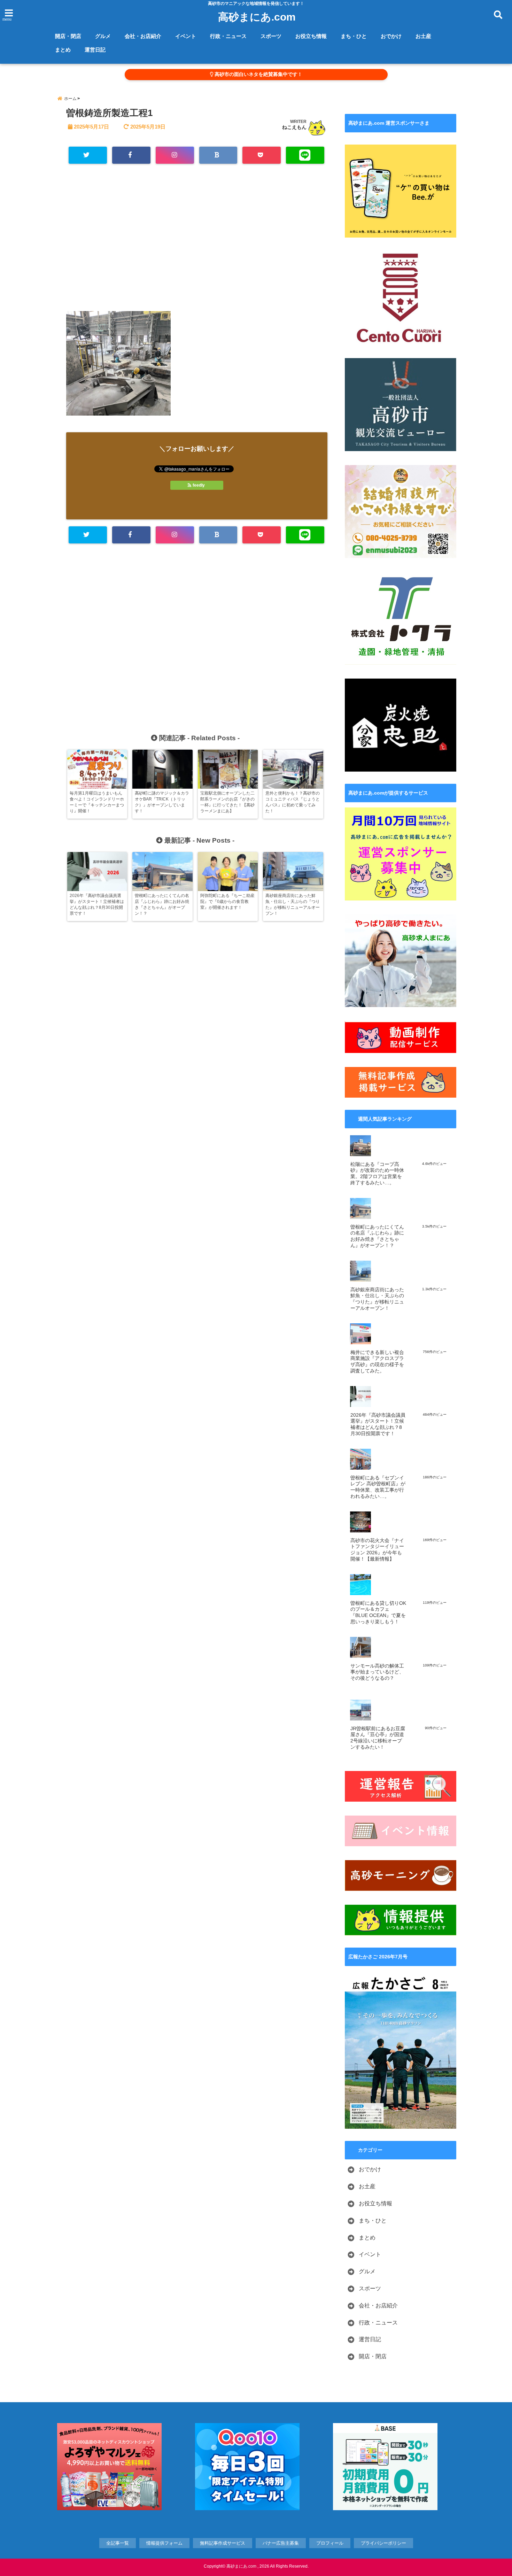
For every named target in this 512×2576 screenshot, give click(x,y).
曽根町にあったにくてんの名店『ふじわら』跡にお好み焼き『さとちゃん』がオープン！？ (377, 1236)
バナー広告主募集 (281, 2543)
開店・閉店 (68, 36)
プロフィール (330, 2543)
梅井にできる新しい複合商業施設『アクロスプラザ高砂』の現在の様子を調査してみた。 (377, 1362)
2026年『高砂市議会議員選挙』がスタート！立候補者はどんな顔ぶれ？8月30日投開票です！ (378, 1424)
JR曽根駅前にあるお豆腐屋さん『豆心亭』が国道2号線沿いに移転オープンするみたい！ (378, 1738)
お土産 (423, 36)
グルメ (103, 36)
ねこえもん (294, 127)
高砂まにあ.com (257, 17)
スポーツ (271, 36)
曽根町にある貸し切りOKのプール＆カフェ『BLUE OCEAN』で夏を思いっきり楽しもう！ (378, 1612)
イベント (186, 36)
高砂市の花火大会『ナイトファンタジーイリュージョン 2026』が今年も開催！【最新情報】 (377, 1550)
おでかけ (391, 36)
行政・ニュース (228, 36)
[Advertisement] (197, 241)
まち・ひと (354, 36)
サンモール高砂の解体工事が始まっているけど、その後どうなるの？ (377, 1672)
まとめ (63, 50)
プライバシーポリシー (383, 2543)
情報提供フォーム (164, 2543)
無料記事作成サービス (223, 2543)
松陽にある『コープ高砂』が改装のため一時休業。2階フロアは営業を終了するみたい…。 (377, 1174)
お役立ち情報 (311, 36)
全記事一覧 (118, 2543)
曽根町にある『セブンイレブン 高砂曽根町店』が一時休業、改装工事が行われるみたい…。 (378, 1487)
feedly (199, 485)
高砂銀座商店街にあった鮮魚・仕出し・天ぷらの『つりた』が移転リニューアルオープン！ (377, 1299)
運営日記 (95, 50)
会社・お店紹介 (143, 36)
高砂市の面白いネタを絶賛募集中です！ (258, 74)
